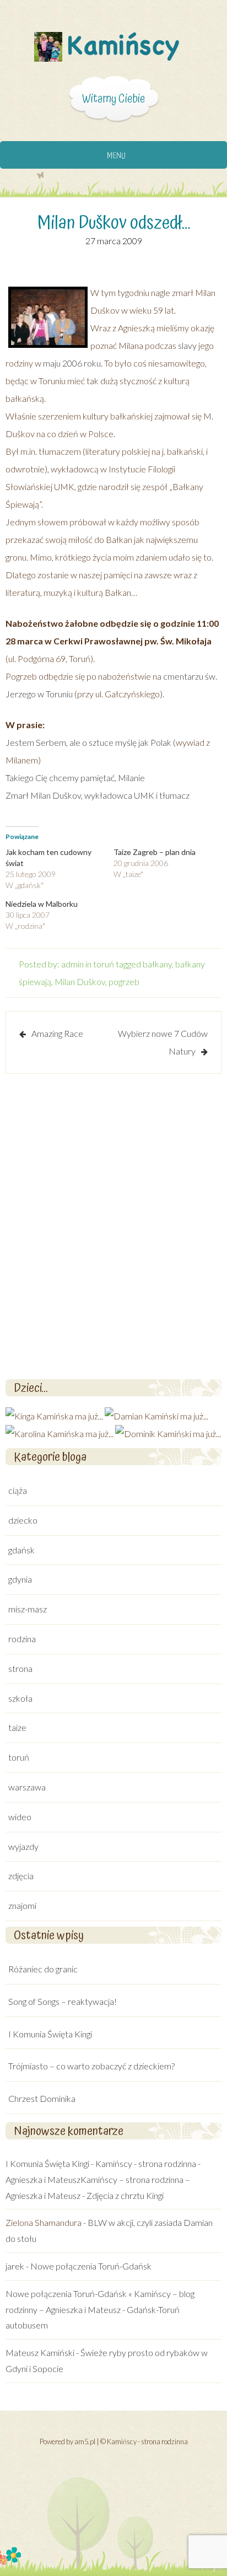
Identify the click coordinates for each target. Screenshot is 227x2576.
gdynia (20, 1579)
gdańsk (21, 1550)
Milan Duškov (80, 982)
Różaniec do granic (43, 1969)
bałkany (157, 964)
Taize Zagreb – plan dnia (155, 852)
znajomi (22, 1905)
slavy (187, 345)
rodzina (22, 1639)
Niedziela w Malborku (42, 904)
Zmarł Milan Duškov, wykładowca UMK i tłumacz (98, 795)
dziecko (23, 1520)
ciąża (18, 1490)
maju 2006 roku (72, 363)
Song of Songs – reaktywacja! (63, 2001)
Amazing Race (57, 1033)
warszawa (27, 1787)
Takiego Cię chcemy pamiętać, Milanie (75, 778)
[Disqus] (113, 1225)
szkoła (20, 1698)
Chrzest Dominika (42, 2098)
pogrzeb (124, 982)
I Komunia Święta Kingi (50, 2034)
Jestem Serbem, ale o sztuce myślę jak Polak (88, 742)
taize (17, 1727)
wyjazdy (23, 1846)
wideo (20, 1817)
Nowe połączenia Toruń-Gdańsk (91, 2266)
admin (72, 964)
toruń (104, 964)
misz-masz (28, 1609)
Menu (116, 156)
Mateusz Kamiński (40, 2352)
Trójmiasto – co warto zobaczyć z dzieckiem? (91, 2066)
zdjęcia (21, 1876)
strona (20, 1668)
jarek (15, 2266)
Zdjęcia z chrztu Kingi (125, 2195)
